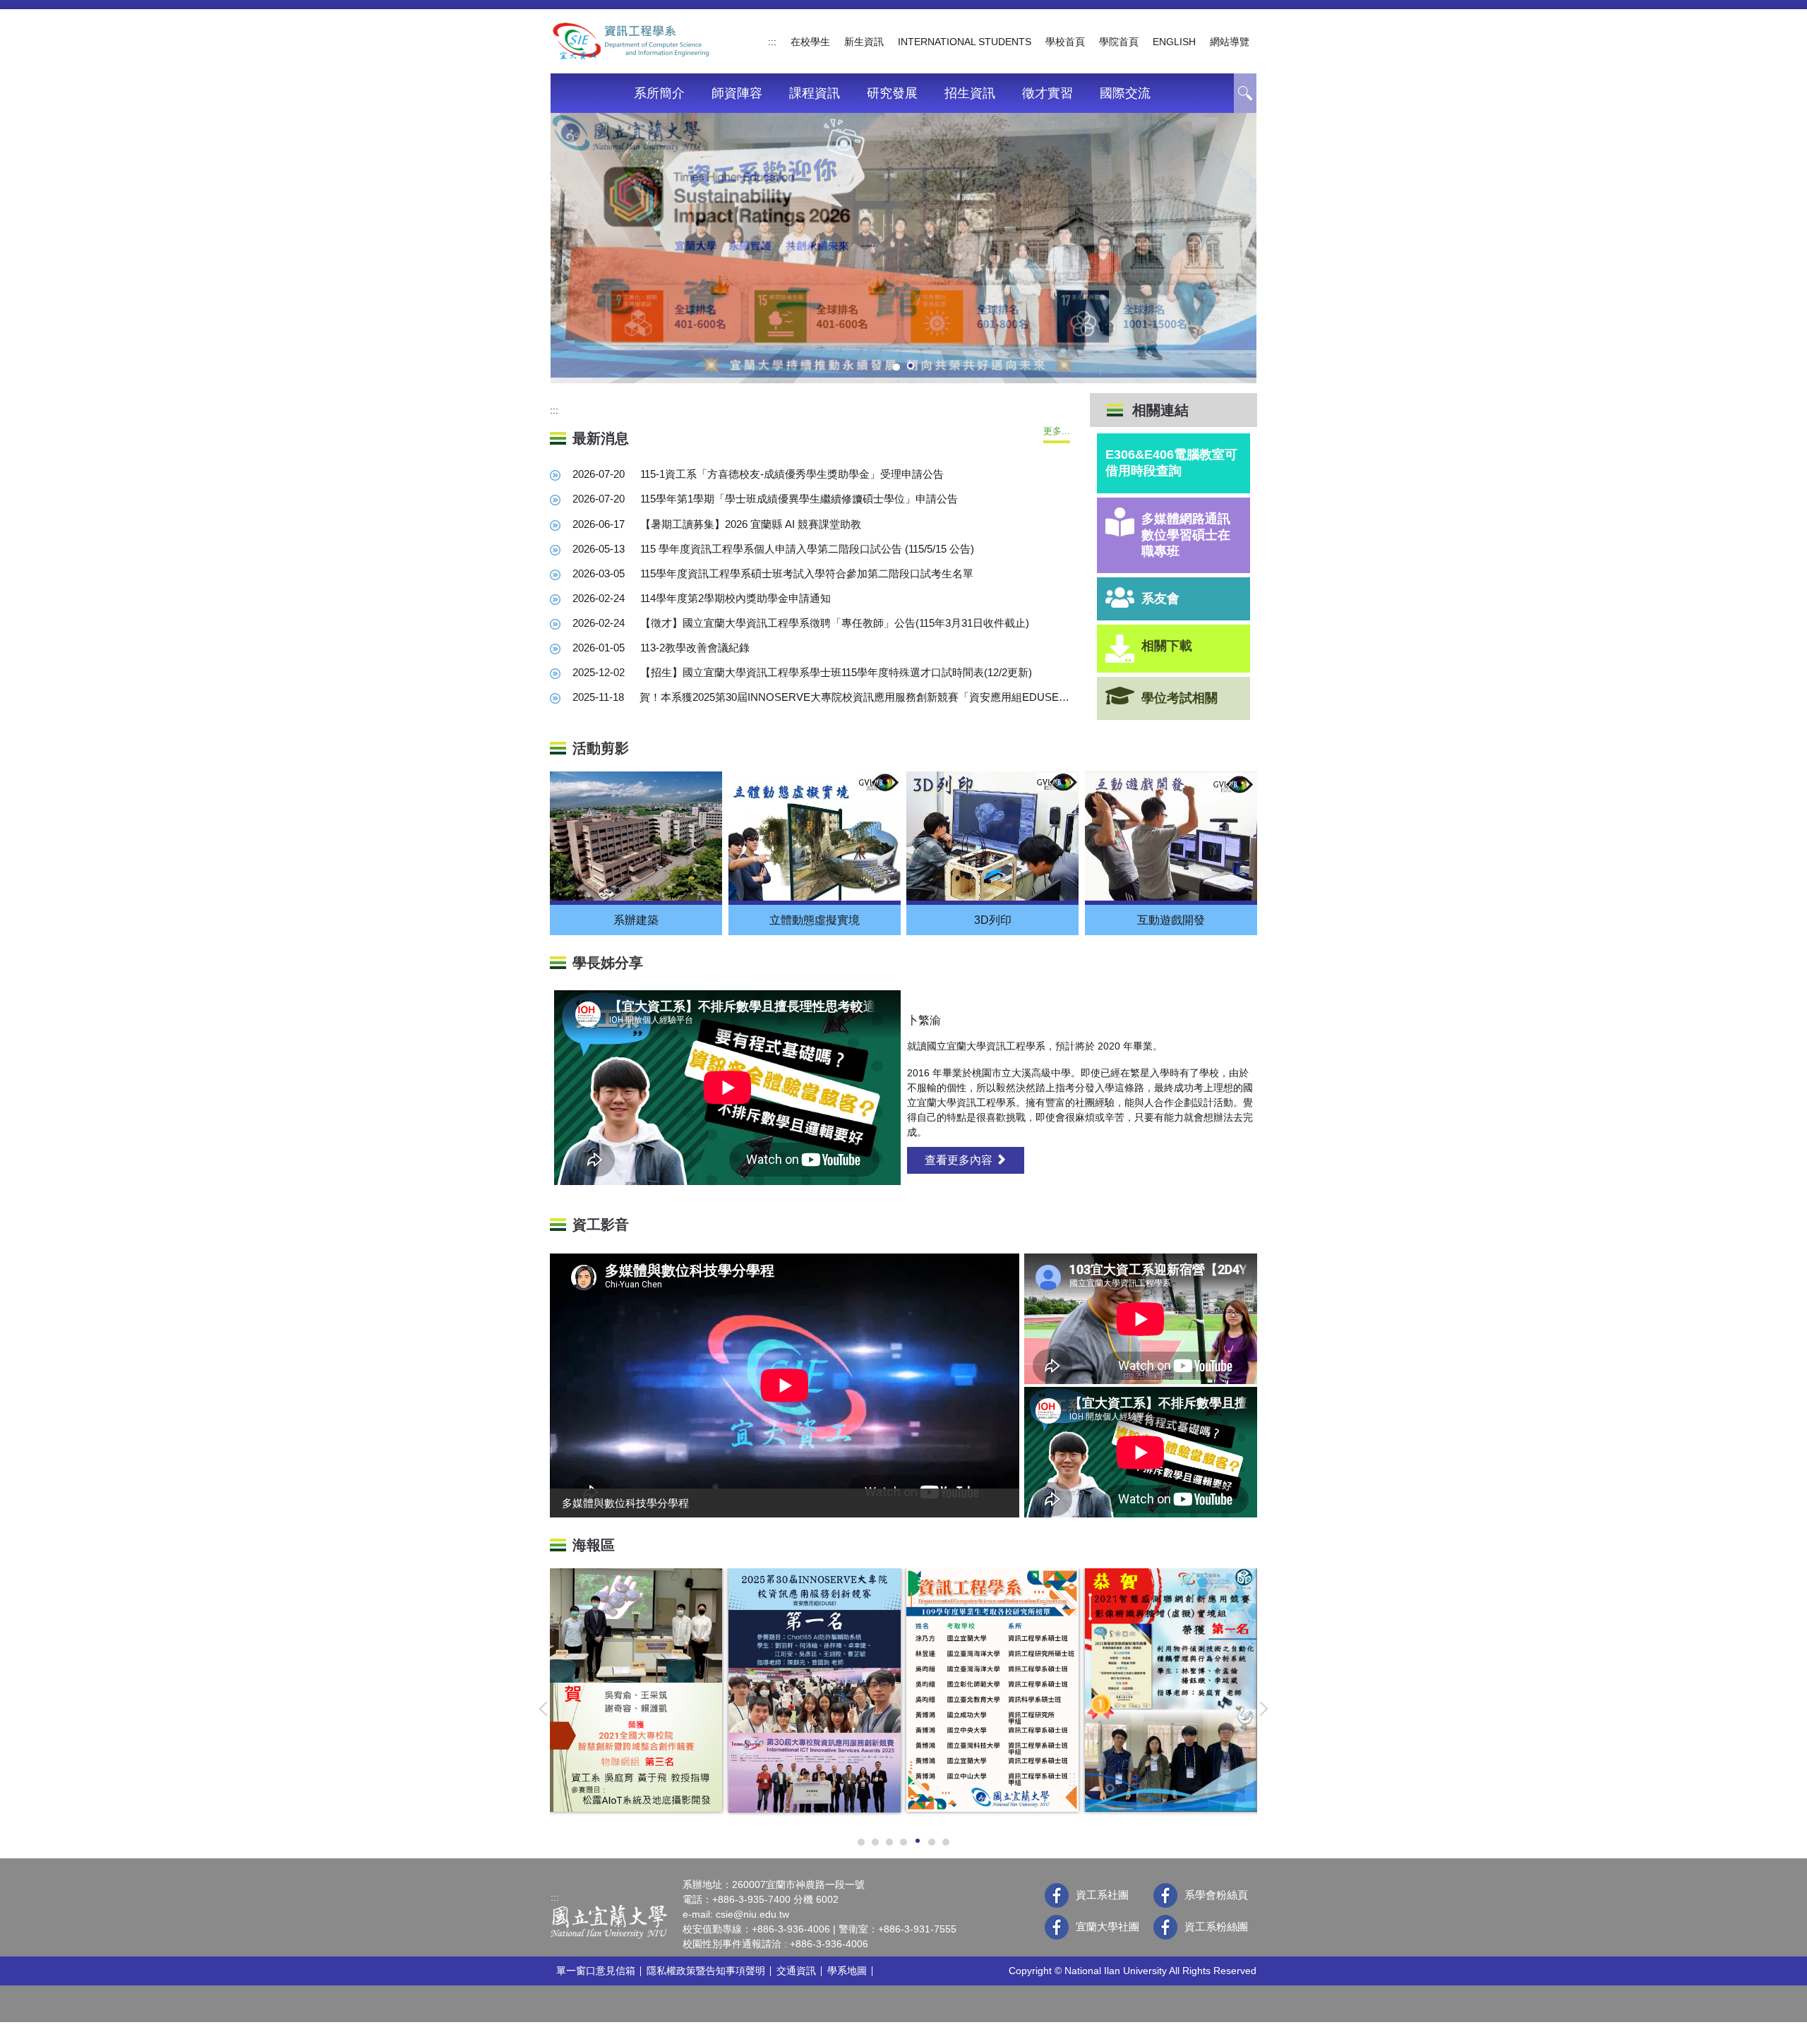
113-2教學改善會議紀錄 (695, 648)
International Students (965, 42)
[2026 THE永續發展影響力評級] (903, 245)
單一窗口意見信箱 (596, 1971)
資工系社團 (1102, 1895)
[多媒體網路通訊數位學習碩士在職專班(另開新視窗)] (1120, 522)
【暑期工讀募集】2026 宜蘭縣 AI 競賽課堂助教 (751, 524)
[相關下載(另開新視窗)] (1120, 649)
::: (772, 42)
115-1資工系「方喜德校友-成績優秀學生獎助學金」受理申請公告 (792, 474)
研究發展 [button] (892, 93)
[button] (546, 1709)
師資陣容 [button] (737, 93)
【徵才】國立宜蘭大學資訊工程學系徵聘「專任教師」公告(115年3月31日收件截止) (835, 623)
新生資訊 (864, 42)
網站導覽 (1230, 42)
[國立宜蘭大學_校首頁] (609, 1921)
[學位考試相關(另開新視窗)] (1120, 696)
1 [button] (1245, 93)
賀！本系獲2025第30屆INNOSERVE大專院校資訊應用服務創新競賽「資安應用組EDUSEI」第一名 (855, 697)
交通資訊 (796, 1971)
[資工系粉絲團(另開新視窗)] (1165, 1927)
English (1174, 42)
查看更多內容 (960, 1160)
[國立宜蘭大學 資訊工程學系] (631, 40)
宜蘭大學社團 (1107, 1926)
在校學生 (810, 42)
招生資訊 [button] (970, 93)
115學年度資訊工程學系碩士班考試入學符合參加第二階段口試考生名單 (807, 573)
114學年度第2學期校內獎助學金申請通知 (745, 598)
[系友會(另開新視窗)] (1120, 597)
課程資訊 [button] (815, 93)
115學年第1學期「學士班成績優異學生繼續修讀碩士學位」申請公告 (799, 499)
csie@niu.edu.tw (752, 1914)
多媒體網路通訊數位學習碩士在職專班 (1186, 535)
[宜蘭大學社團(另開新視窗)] (1057, 1927)
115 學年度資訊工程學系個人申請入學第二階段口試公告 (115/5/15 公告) (807, 549)
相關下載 (1167, 646)
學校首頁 (1065, 42)
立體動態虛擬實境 (815, 920)
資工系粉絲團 (1216, 1926)
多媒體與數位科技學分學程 (625, 1503)
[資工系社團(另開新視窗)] (1057, 1895)
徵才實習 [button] (1047, 93)
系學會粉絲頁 (1216, 1895)
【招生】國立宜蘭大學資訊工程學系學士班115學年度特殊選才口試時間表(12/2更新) (836, 672)
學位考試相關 (1179, 698)
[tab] (896, 367)
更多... (1057, 431)
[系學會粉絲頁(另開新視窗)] (1165, 1895)
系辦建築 (636, 920)
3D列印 (993, 920)
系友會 (1160, 599)
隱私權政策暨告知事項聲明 (706, 1971)
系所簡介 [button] (659, 93)
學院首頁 (1119, 42)
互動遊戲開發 (1171, 920)
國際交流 (1125, 93)
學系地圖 (847, 1971)
